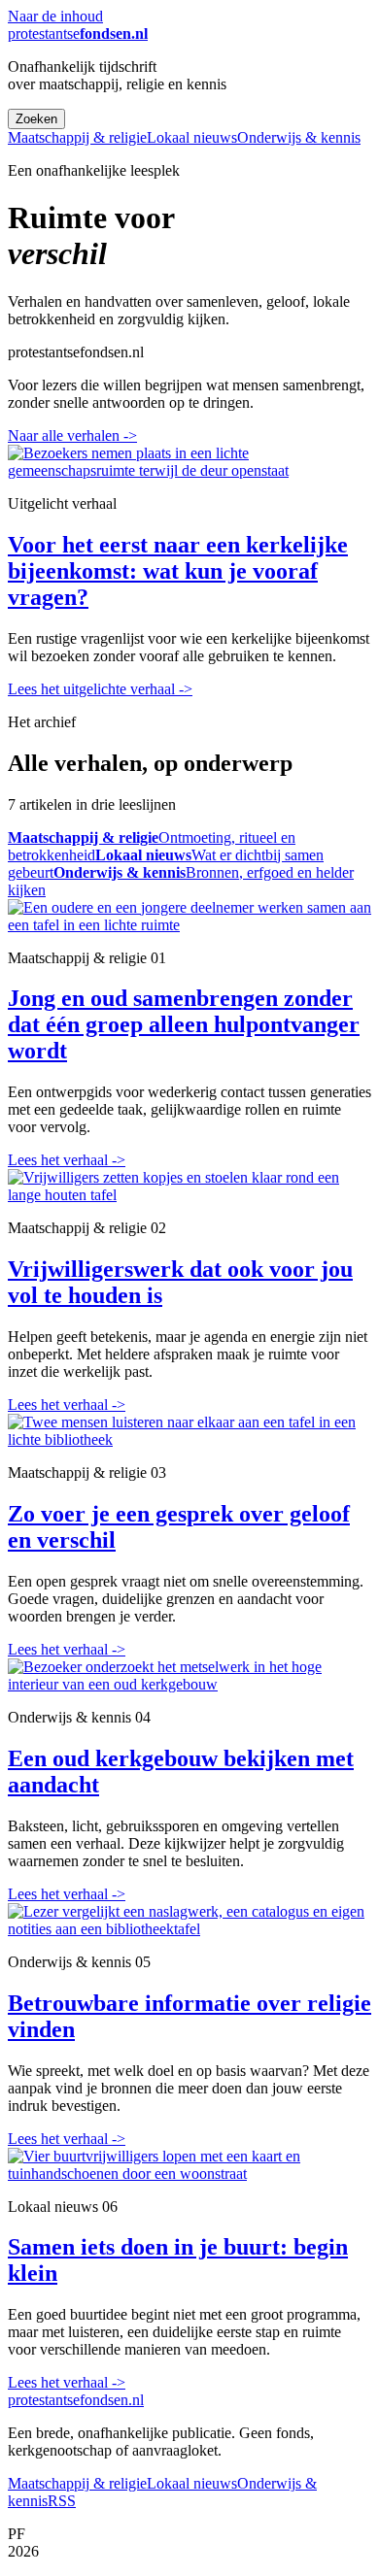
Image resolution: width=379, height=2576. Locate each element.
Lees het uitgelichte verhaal (100, 689)
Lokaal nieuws (192, 137)
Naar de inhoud (55, 16)
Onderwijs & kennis (299, 137)
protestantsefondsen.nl (76, 2400)
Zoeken (36, 119)
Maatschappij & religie (77, 137)
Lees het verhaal (67, 1160)
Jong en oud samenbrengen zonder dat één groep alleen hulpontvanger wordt (184, 1024)
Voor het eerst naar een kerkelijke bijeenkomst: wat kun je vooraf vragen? (178, 571)
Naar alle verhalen (72, 435)
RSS (62, 2501)
